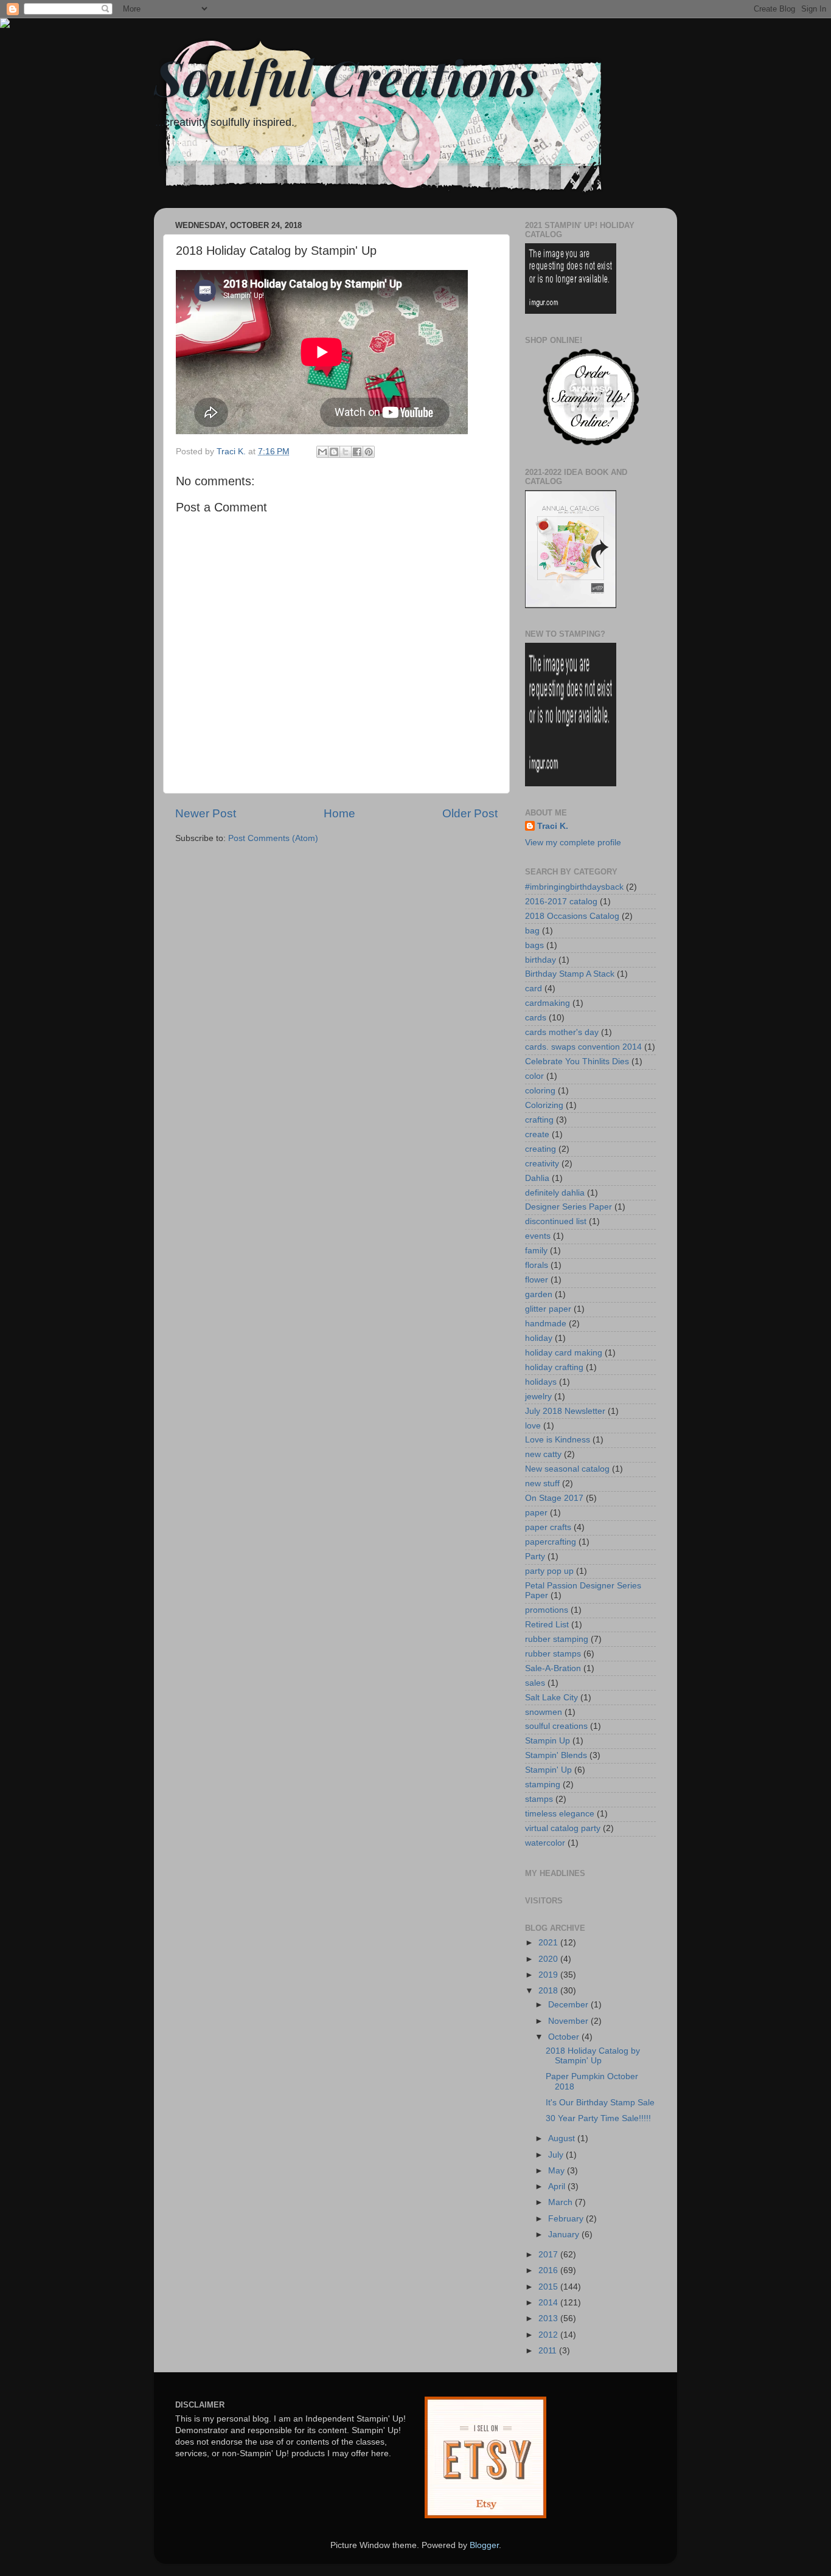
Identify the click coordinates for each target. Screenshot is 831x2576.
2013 (549, 2318)
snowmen (544, 1712)
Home (339, 813)
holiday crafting (554, 1367)
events (538, 1236)
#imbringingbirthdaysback (574, 887)
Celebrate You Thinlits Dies (577, 1061)
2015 (549, 2287)
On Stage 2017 (554, 1498)
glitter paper (548, 1309)
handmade (546, 1324)
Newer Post (206, 813)
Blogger (484, 2545)
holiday (539, 1338)
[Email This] (322, 452)
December (569, 2005)
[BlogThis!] (334, 452)
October (565, 2037)
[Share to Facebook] (357, 452)
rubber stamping (557, 1639)
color (534, 1076)
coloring (540, 1091)
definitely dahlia (555, 1193)
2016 (549, 2270)
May (558, 2171)
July (557, 2155)
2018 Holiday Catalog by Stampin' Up (593, 2056)
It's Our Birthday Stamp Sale (600, 2103)
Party (535, 1556)
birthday (541, 960)
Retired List (547, 1625)
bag (532, 931)
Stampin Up (548, 1741)
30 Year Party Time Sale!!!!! (598, 2118)
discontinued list (556, 1221)
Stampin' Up (548, 1770)
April (558, 2186)
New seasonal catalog (567, 1469)
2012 (549, 2335)
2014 (549, 2303)
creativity (542, 1164)
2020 (549, 1959)
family (536, 1251)
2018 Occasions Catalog (572, 916)
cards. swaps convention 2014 (583, 1047)
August (563, 2138)
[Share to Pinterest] (369, 452)
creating (541, 1149)
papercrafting (551, 1542)
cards (536, 1018)
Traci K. (553, 826)
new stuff (542, 1484)
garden (539, 1294)
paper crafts (548, 1527)
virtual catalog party (563, 1828)
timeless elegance (560, 1814)
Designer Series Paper (568, 1207)
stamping (543, 1785)
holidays (541, 1382)
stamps (539, 1799)
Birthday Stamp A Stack (570, 974)
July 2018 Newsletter (565, 1411)
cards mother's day (562, 1032)
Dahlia (537, 1178)
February (567, 2219)
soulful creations (556, 1726)
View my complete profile (573, 843)
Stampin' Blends (556, 1755)
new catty (543, 1454)
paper (536, 1513)
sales (535, 1683)
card (534, 989)
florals (537, 1265)
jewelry (538, 1397)
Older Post (470, 813)
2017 (549, 2255)
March (562, 2202)
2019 (549, 1975)
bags (534, 945)
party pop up (549, 1571)
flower (537, 1280)
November (569, 2021)
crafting (539, 1120)
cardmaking (548, 1003)
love (533, 1426)
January (565, 2235)
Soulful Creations (346, 76)
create (537, 1134)
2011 (549, 2351)
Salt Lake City (551, 1698)
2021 (549, 1943)
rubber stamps (553, 1654)
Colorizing (544, 1105)
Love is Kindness (558, 1440)
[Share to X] (346, 452)
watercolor (545, 1843)
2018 (549, 1991)
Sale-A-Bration (553, 1668)
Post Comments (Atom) (273, 838)
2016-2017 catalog (561, 902)
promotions (547, 1610)
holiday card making (564, 1353)
